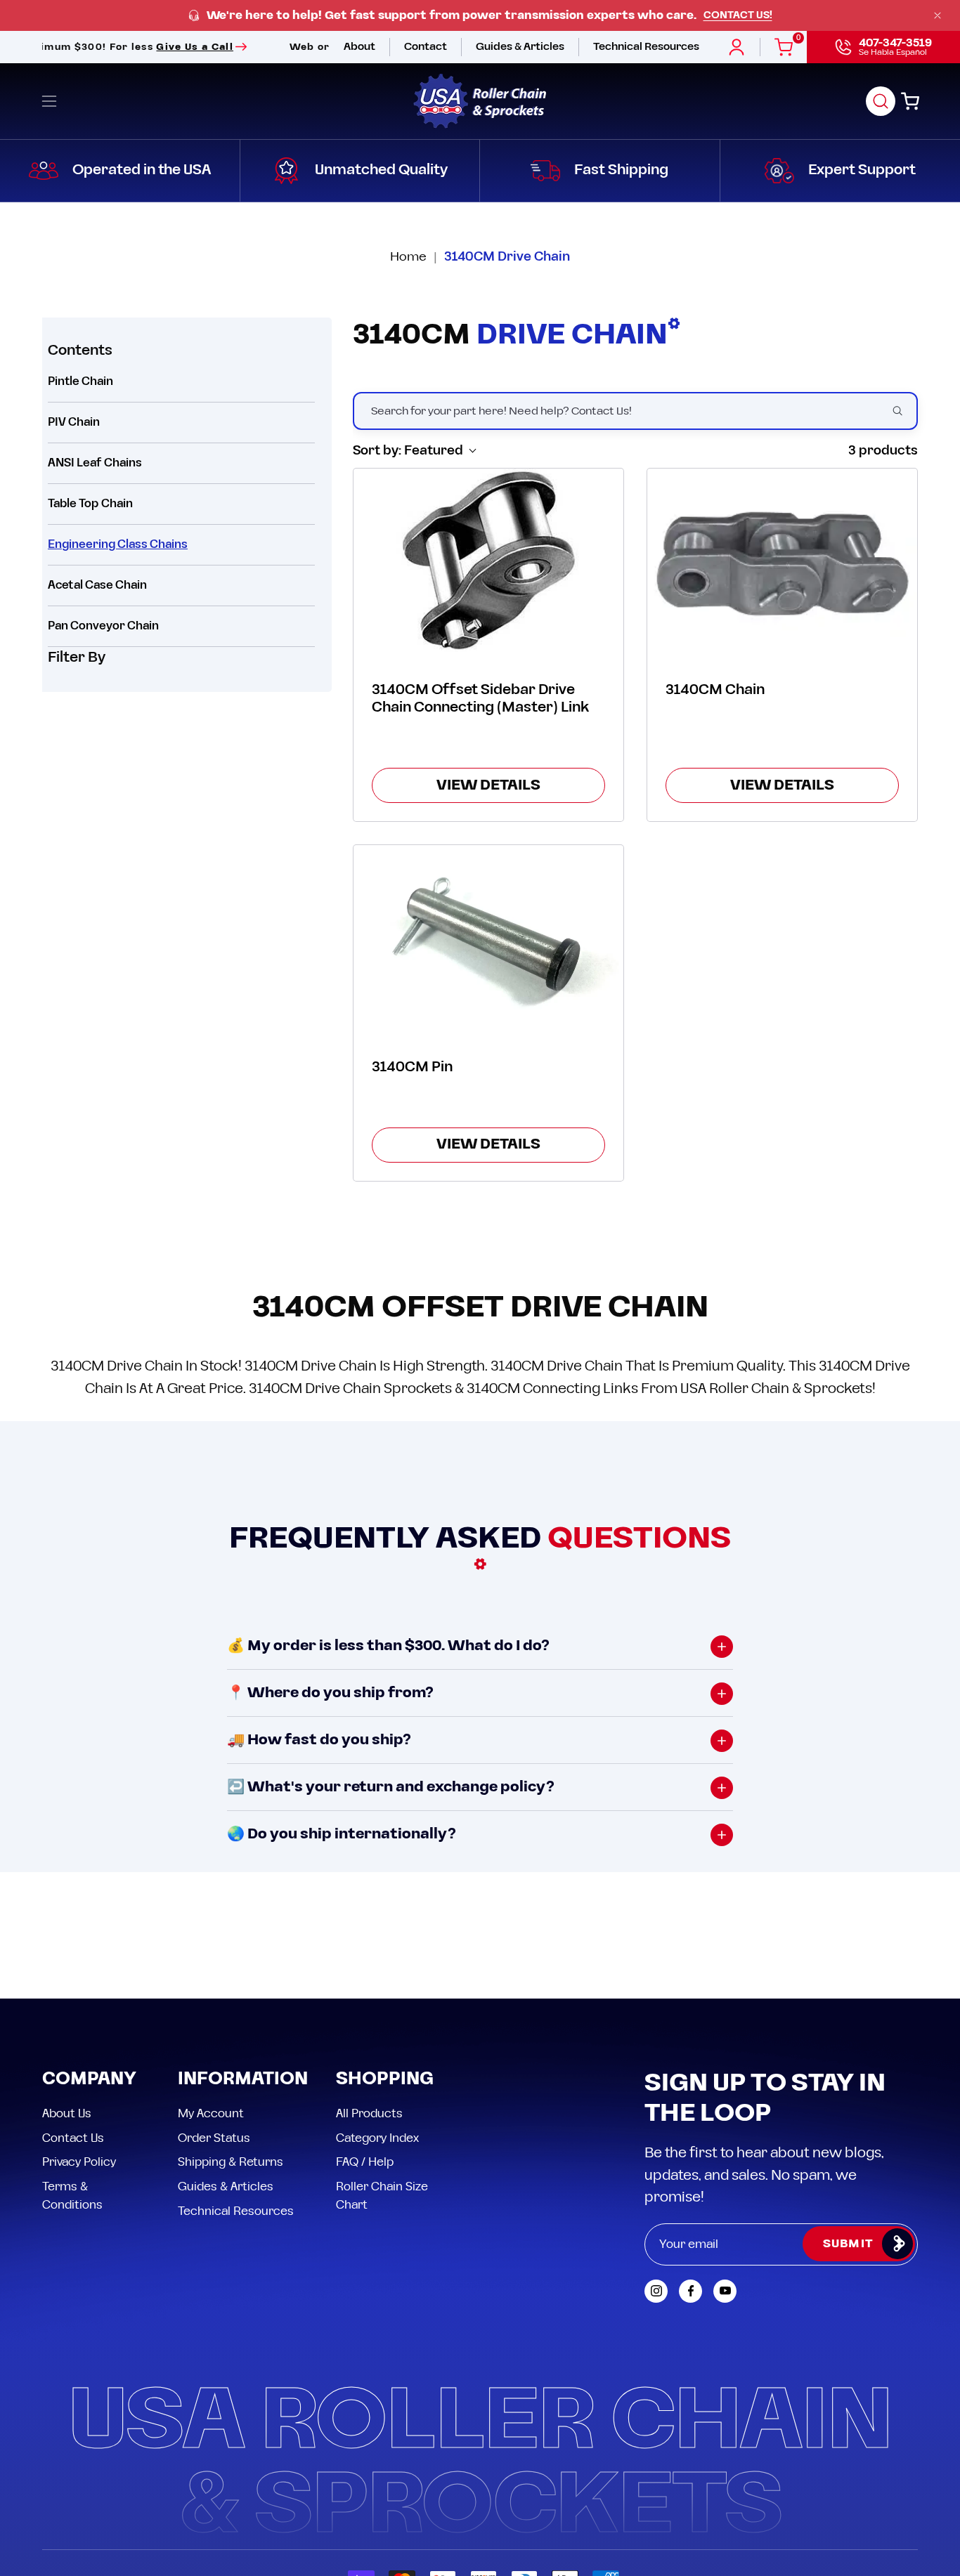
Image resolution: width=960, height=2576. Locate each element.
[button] (881, 101)
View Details (488, 785)
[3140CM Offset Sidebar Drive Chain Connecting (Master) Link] (488, 560)
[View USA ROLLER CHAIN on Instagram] (656, 2291)
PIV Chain (74, 422)
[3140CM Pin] (488, 937)
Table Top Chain (90, 504)
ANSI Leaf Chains (95, 463)
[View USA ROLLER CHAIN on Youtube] (725, 2291)
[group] (480, 16)
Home (408, 257)
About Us (67, 2114)
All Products (369, 2114)
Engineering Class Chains (118, 544)
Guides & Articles (226, 2186)
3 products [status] (883, 451)
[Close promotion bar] (938, 15)
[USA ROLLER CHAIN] (480, 101)
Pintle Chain (80, 381)
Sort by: (408, 451)
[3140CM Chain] (782, 560)
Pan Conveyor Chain (103, 626)
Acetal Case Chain (97, 585)
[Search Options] (903, 411)
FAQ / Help (365, 2162)
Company (89, 2080)
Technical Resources (236, 2211)
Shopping (385, 2080)
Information (243, 2080)
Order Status (214, 2138)
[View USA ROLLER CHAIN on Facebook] (690, 2291)
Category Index (377, 2138)
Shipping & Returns (231, 2162)
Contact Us (73, 2138)
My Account (211, 2114)
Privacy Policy (79, 2162)
